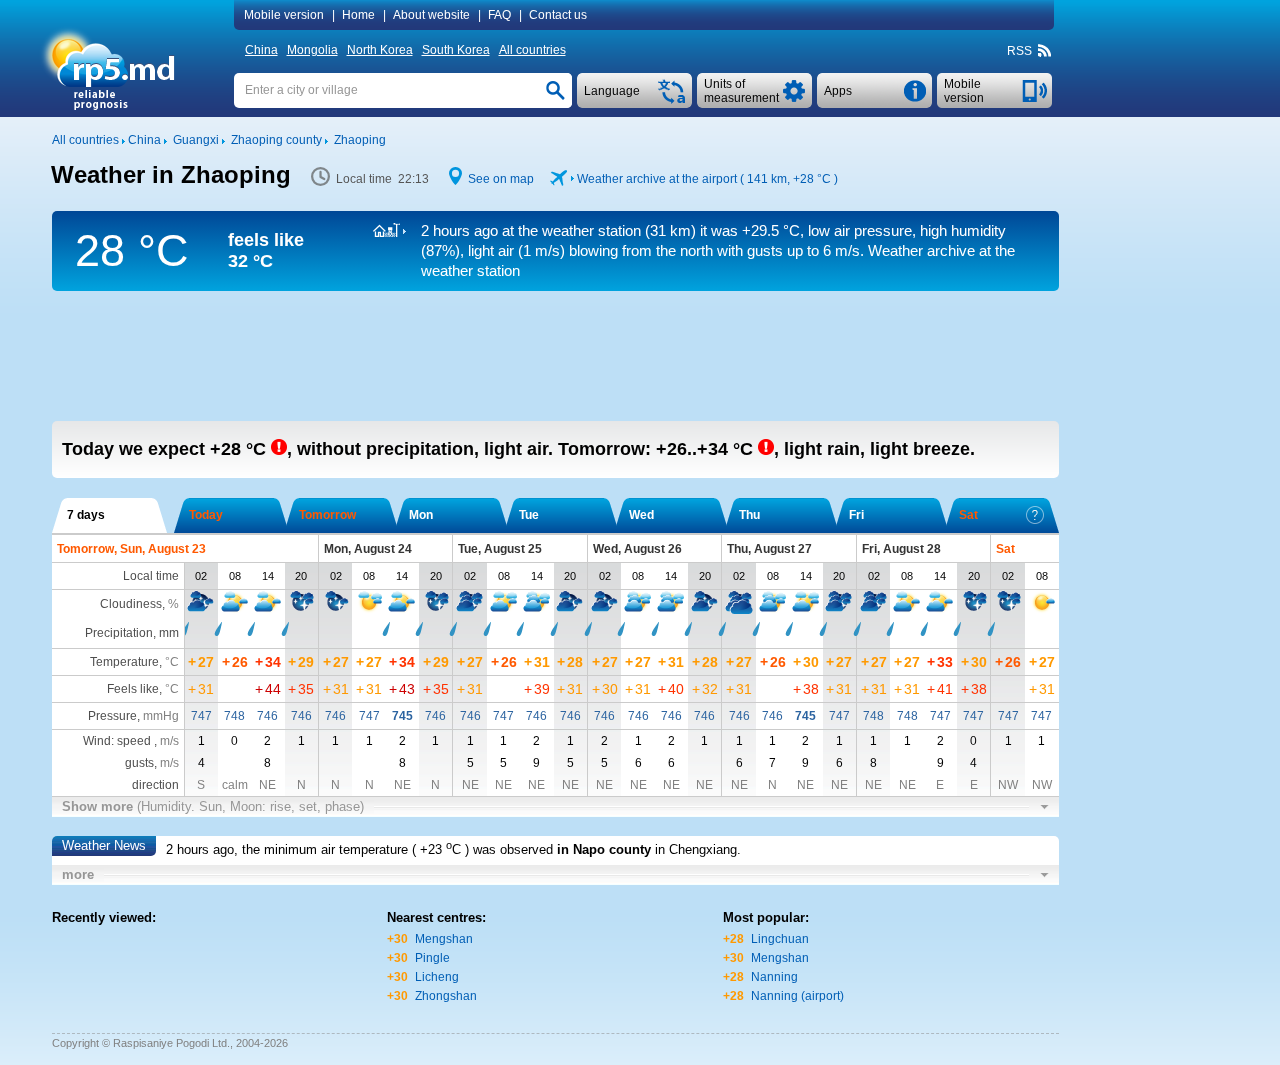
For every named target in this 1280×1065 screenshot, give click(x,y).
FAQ (499, 15)
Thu (749, 515)
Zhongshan (446, 996)
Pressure (112, 716)
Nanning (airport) (797, 996)
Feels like (133, 689)
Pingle (432, 958)
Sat (968, 515)
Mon (421, 515)
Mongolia (312, 50)
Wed (641, 515)
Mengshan (444, 939)
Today (206, 515)
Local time (151, 576)
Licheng (437, 977)
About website (431, 15)
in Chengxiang (696, 849)
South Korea (456, 50)
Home (358, 15)
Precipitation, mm (132, 633)
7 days (86, 515)
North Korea (380, 50)
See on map (501, 179)
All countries (532, 50)
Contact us (558, 15)
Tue (529, 515)
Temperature (124, 662)
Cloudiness (131, 604)
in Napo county (604, 849)
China (261, 50)
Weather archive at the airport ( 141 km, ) (707, 179)
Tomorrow (327, 515)
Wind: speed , (131, 741)
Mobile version (284, 15)
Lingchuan (780, 939)
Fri (856, 515)
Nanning (774, 977)
